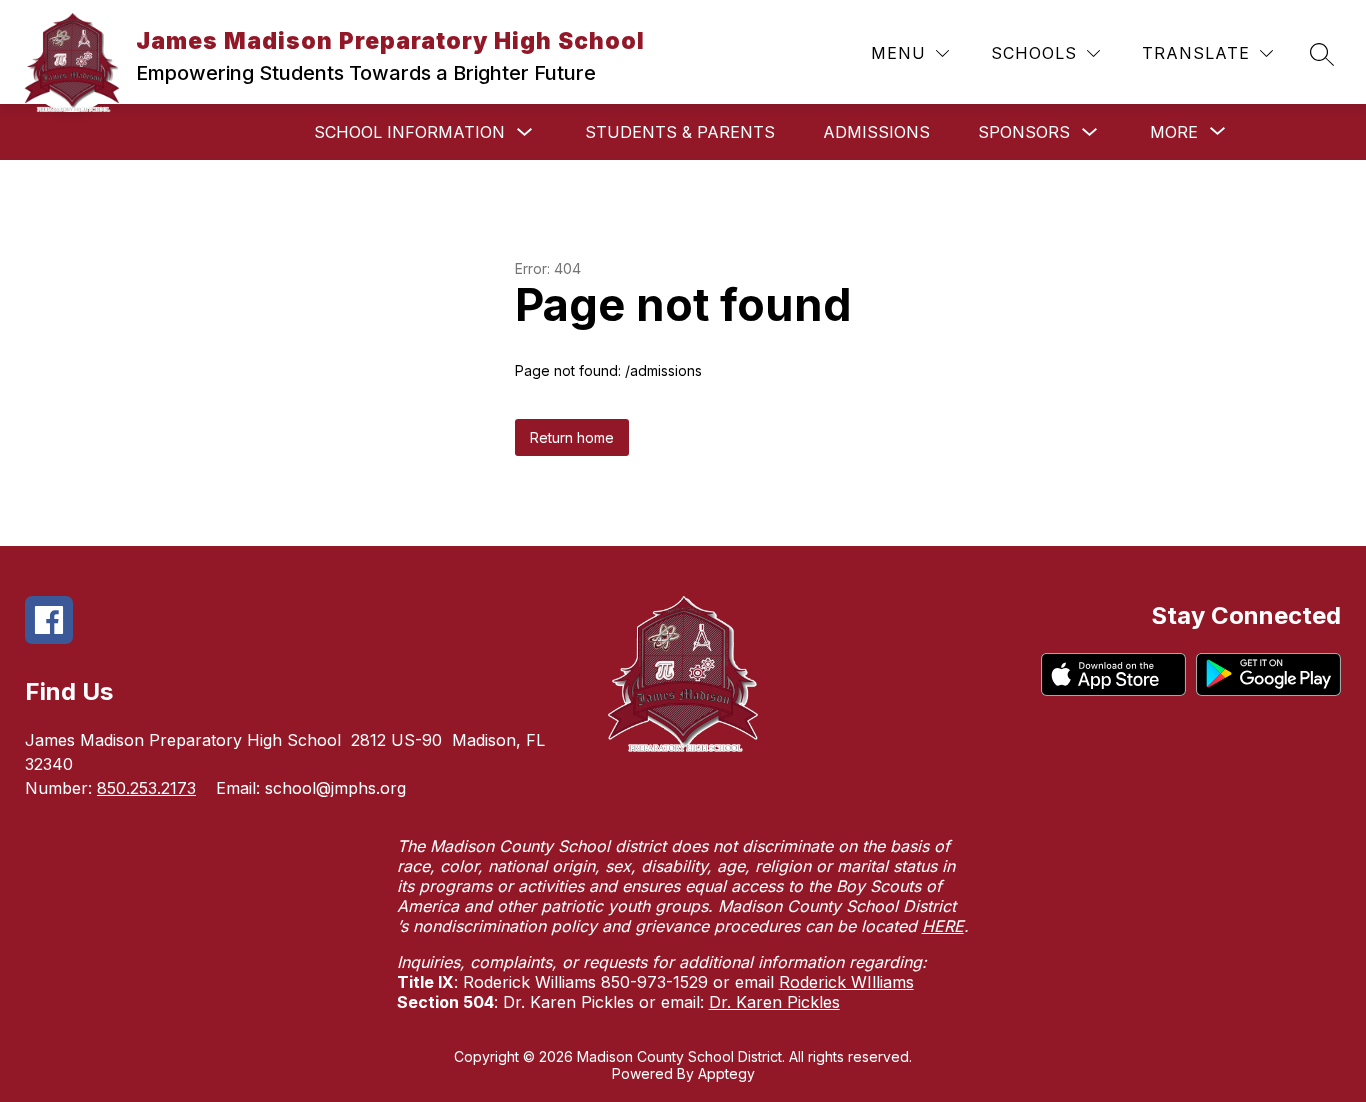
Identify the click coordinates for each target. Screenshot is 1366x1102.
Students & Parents (680, 132)
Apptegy (726, 1073)
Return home (572, 437)
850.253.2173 (146, 788)
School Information (409, 132)
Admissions (876, 132)
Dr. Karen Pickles (774, 1002)
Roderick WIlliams (846, 982)
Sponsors (1024, 132)
